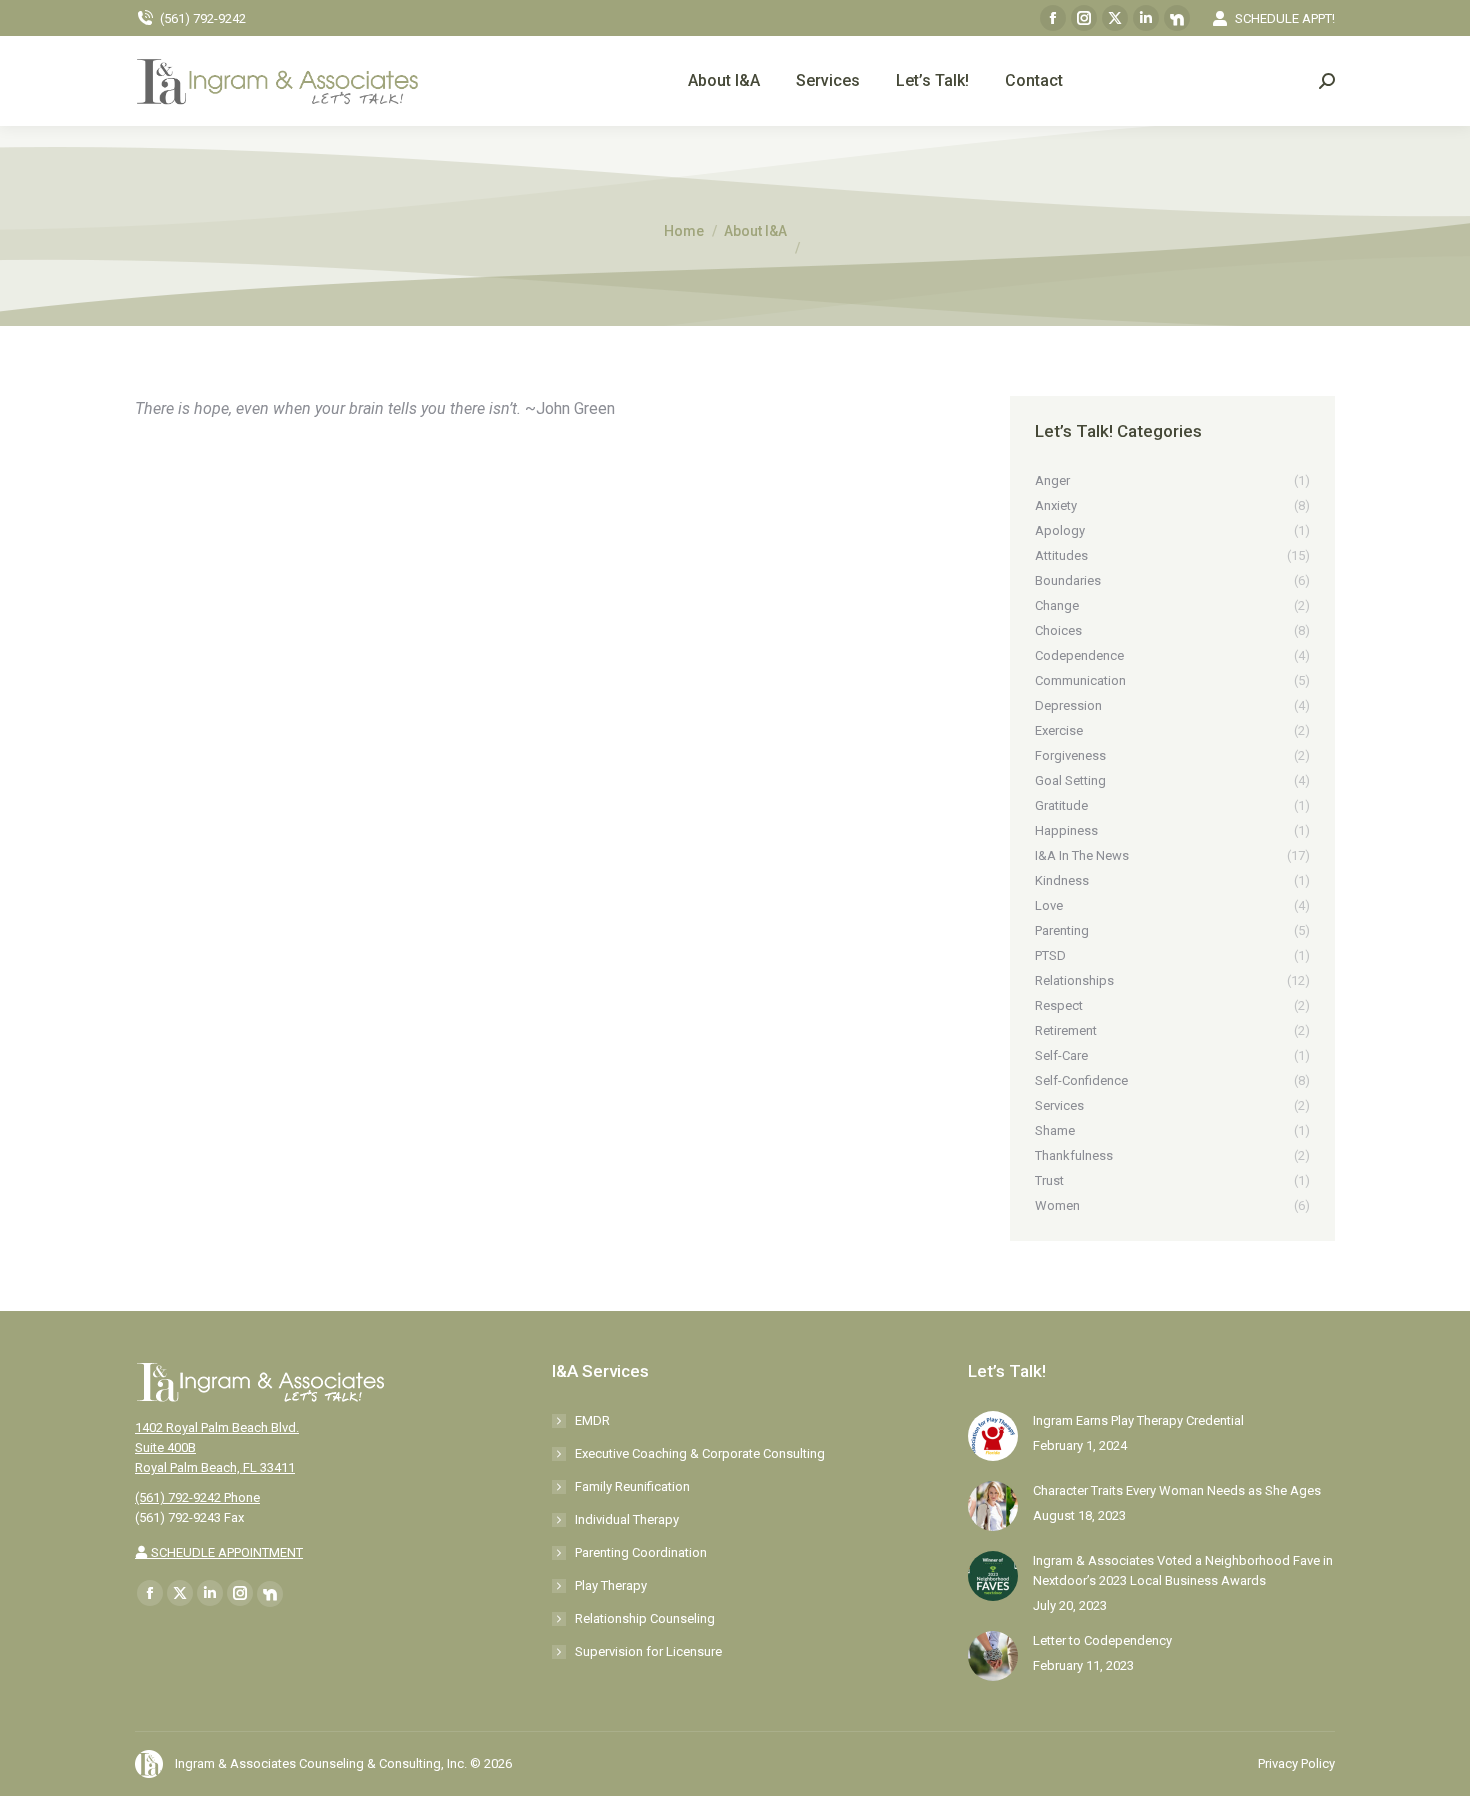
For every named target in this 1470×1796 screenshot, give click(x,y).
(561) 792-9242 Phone (197, 1497)
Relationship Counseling (645, 1618)
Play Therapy (611, 1585)
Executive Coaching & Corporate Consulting (700, 1453)
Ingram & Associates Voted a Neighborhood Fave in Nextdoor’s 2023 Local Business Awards (1183, 1570)
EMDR (592, 1420)
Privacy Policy (1296, 1763)
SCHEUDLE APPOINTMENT (225, 1552)
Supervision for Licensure (648, 1651)
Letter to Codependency (1102, 1640)
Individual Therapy (627, 1519)
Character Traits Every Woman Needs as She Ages (1177, 1490)
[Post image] (993, 1436)
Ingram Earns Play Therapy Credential (1138, 1420)
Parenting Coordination (641, 1552)
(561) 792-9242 (203, 18)
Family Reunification (632, 1486)
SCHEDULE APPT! (1285, 18)
